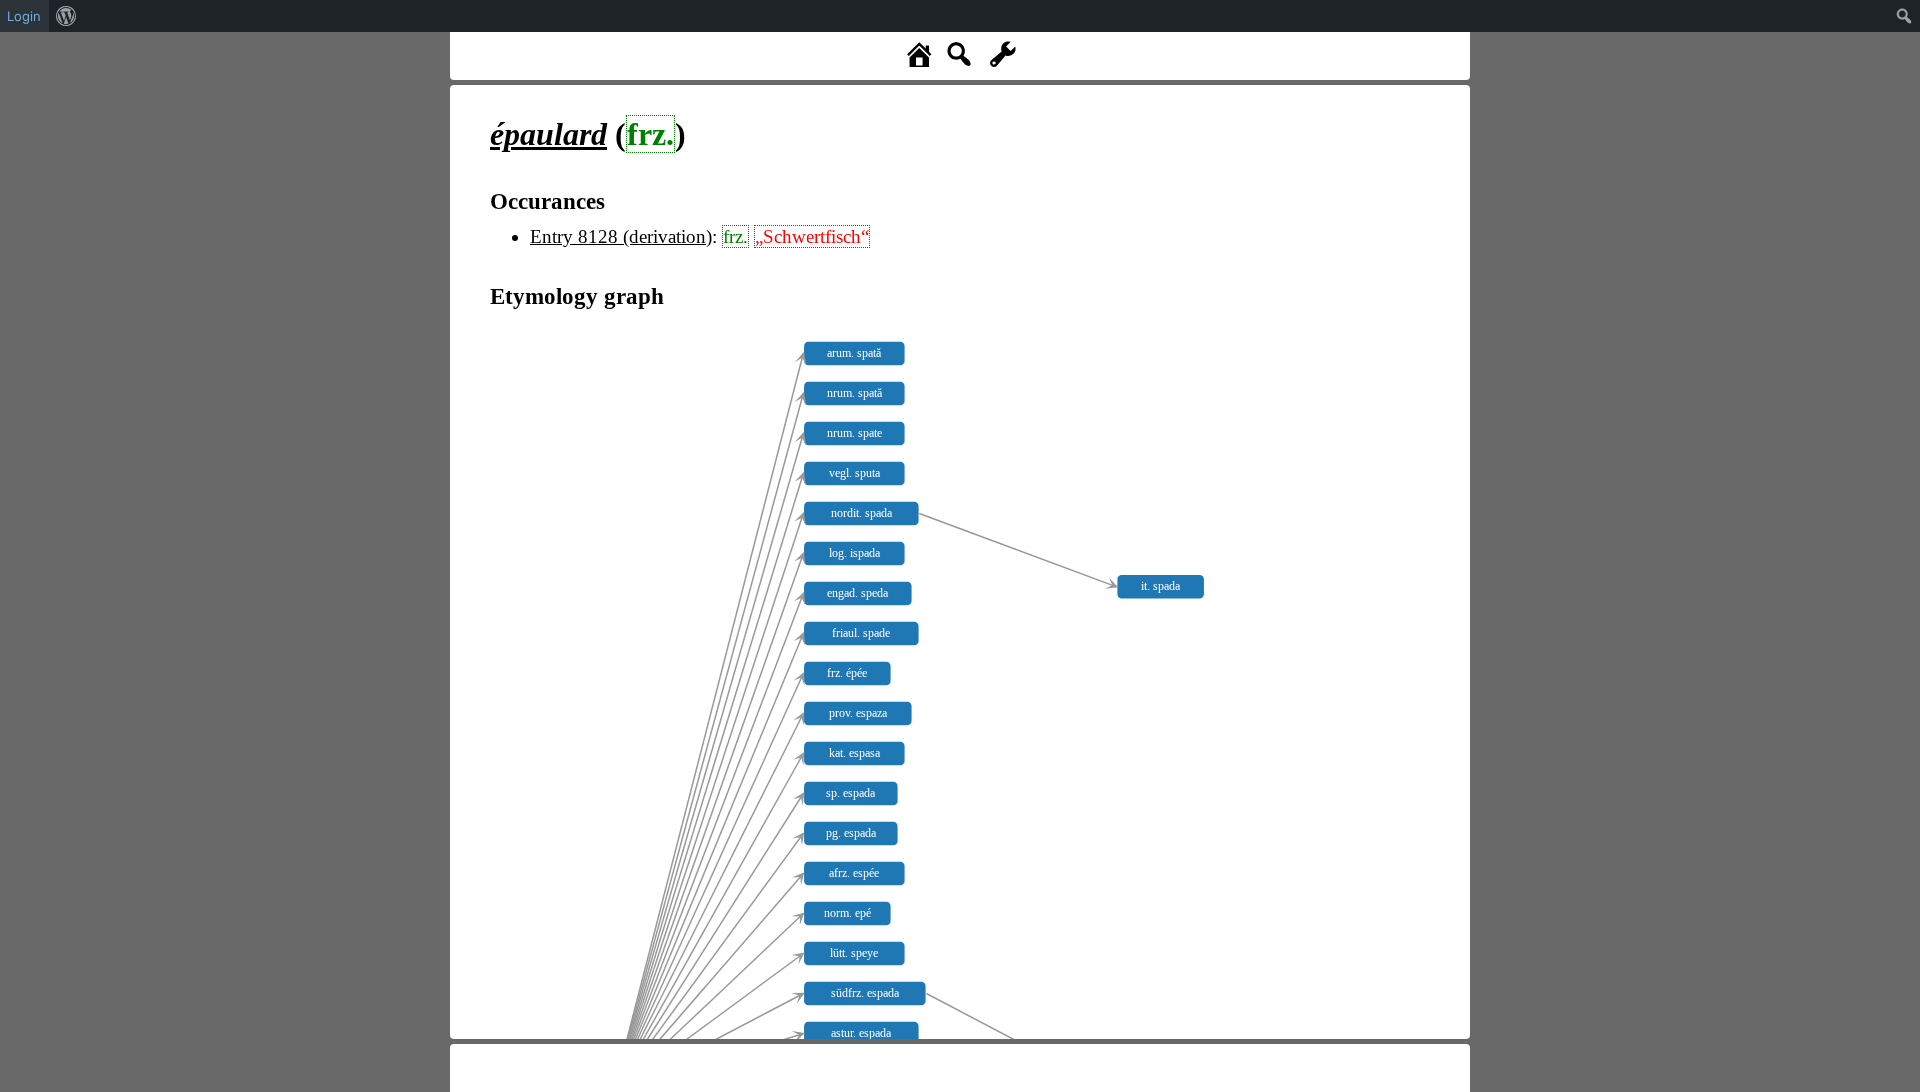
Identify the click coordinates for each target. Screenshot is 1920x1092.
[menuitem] (66, 16)
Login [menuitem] (24, 16)
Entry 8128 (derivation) (621, 236)
